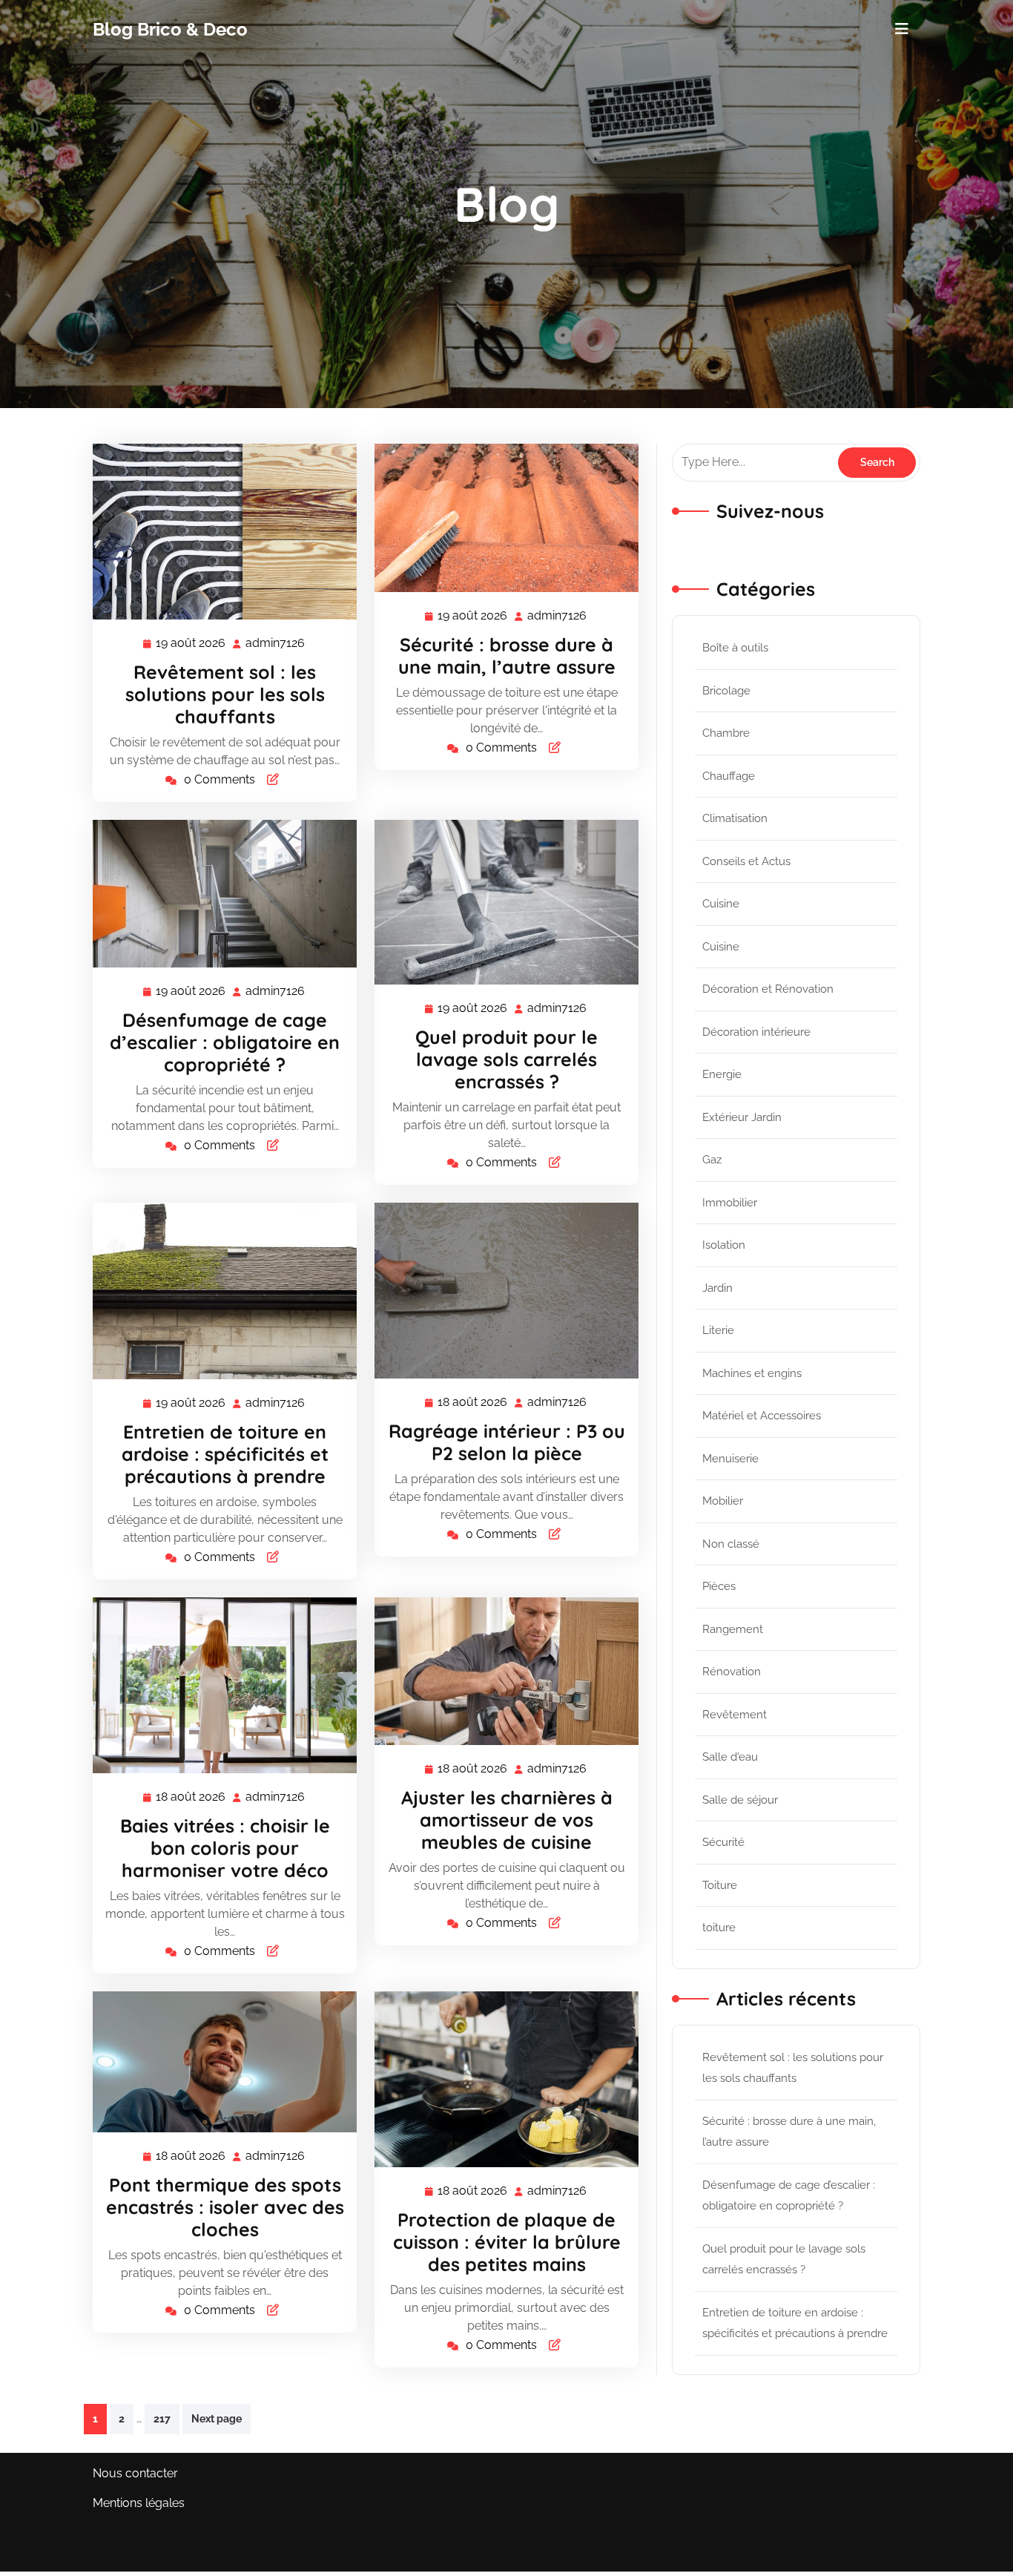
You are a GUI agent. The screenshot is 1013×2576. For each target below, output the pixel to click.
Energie (722, 1074)
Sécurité (723, 1842)
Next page (217, 2419)
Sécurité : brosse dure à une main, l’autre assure (507, 655)
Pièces (719, 1586)
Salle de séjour (740, 1800)
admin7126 (276, 643)
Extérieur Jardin (742, 1117)
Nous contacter (135, 2473)
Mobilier (723, 1501)
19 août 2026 (191, 645)
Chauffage (729, 776)
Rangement (733, 1629)
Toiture (720, 1885)
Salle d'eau (730, 1757)
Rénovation (732, 1672)
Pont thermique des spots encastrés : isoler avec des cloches (225, 2207)
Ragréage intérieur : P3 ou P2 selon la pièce (507, 1442)
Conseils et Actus (746, 861)
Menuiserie (730, 1459)
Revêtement (735, 1715)
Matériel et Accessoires (762, 1416)
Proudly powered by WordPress (832, 2550)
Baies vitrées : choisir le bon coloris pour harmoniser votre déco (225, 1848)
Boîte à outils (735, 648)
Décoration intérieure (756, 1032)
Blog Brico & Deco (170, 29)
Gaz (712, 1160)
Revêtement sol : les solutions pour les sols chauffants (225, 694)
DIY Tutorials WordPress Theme (181, 2550)
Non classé (731, 1544)
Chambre (726, 733)
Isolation (724, 1245)
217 (162, 2419)
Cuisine (721, 904)
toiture (719, 1928)
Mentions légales (139, 2503)
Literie (718, 1330)
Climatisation (735, 818)
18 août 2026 (473, 1404)
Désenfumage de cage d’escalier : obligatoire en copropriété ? (225, 1042)
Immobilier (730, 1203)
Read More (218, 532)
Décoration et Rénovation (768, 989)
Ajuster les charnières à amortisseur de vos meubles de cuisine (507, 1820)
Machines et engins (752, 1373)
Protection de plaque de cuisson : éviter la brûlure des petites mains (507, 2242)
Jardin (717, 1288)
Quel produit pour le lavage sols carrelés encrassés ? (506, 1059)
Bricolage (726, 691)
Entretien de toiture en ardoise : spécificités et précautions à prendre (225, 1454)
